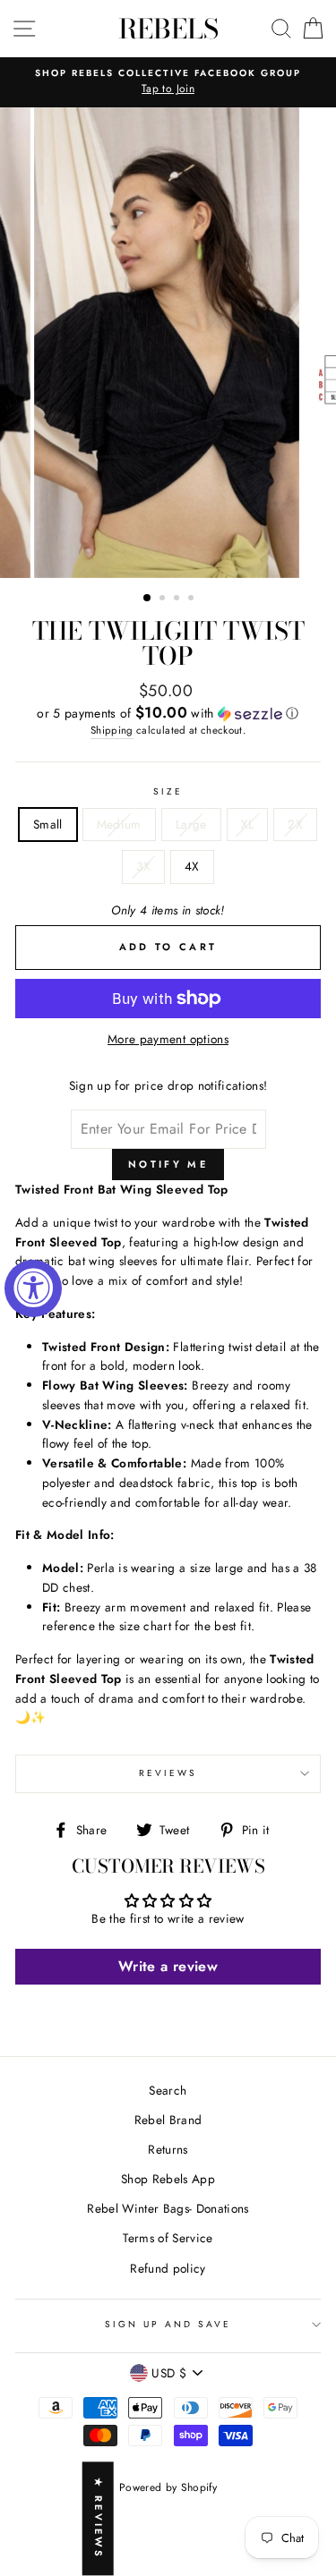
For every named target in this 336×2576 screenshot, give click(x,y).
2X (295, 824)
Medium (119, 824)
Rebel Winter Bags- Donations (168, 2208)
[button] (168, 713)
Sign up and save (168, 2324)
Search (168, 2090)
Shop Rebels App (168, 2179)
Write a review (168, 1966)
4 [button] (193, 599)
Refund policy (168, 2268)
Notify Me (168, 1164)
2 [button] (164, 599)
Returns (168, 2149)
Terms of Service (168, 2238)
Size (168, 791)
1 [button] (148, 599)
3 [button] (178, 599)
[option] (168, 82)
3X (143, 866)
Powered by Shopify (168, 2487)
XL (248, 824)
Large (191, 824)
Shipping (112, 730)
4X (192, 866)
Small (48, 824)
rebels (168, 29)
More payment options (168, 1039)
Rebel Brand (168, 2120)
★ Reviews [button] (99, 2519)
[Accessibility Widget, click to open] (33, 1288)
